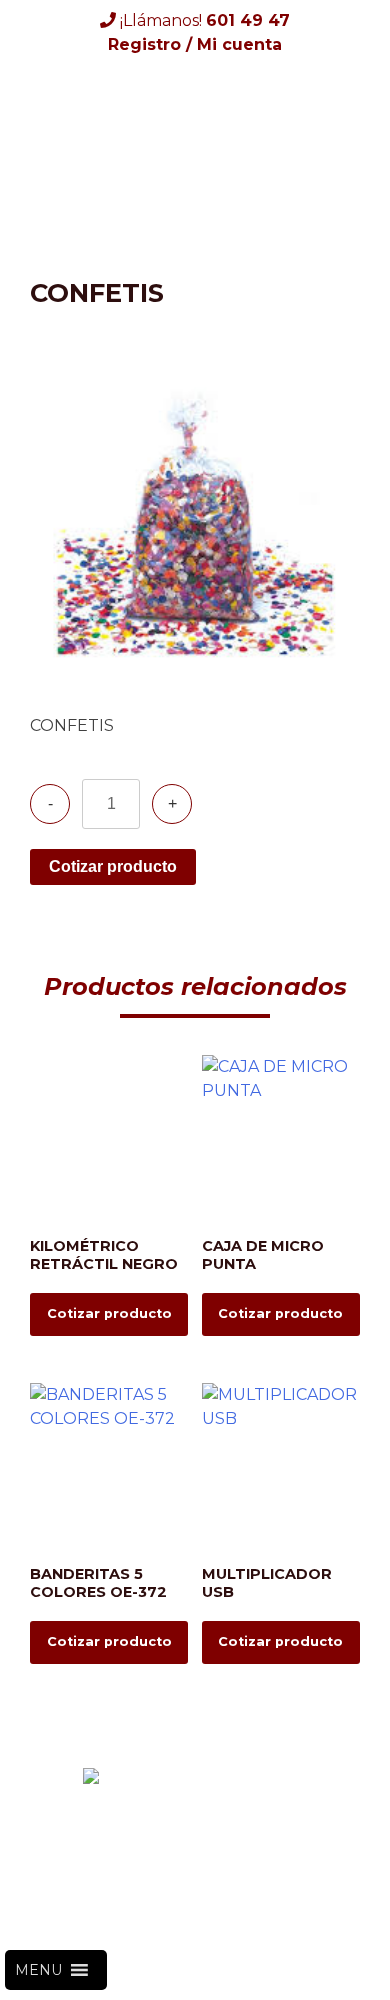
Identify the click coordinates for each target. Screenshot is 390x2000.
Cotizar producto (113, 866)
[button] (38, 1970)
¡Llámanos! (203, 20)
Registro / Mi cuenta (195, 44)
